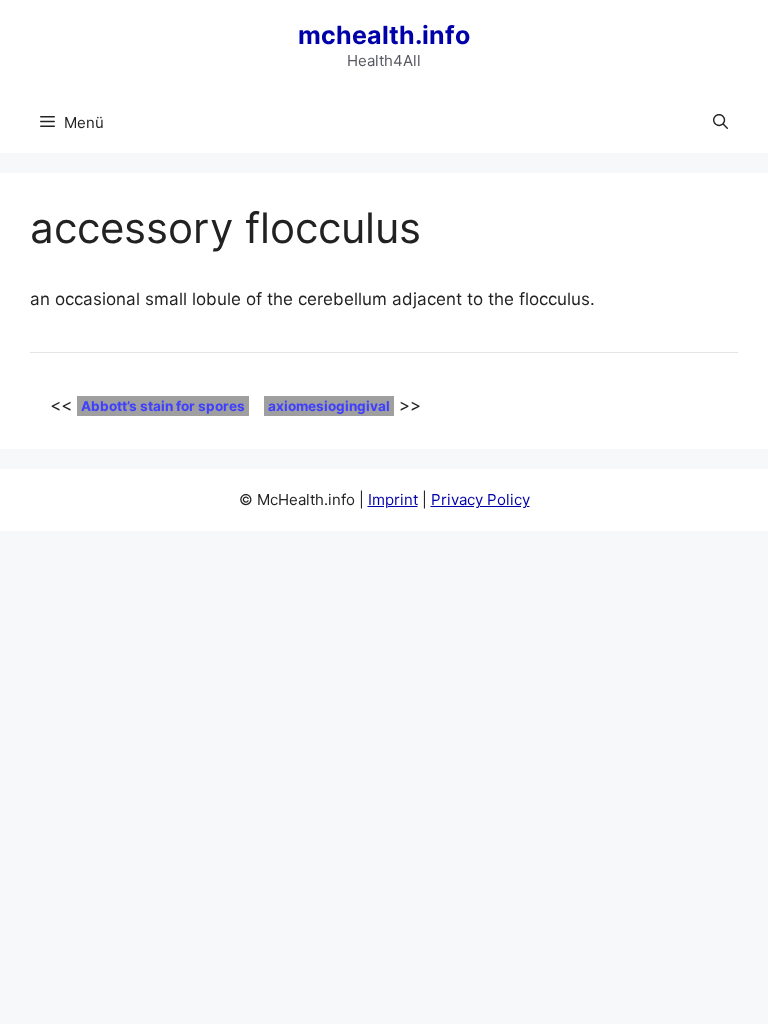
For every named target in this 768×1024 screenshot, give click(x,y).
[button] (720, 123)
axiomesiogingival (329, 406)
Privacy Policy (480, 499)
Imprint (393, 499)
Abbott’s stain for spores (163, 406)
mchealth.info (384, 35)
